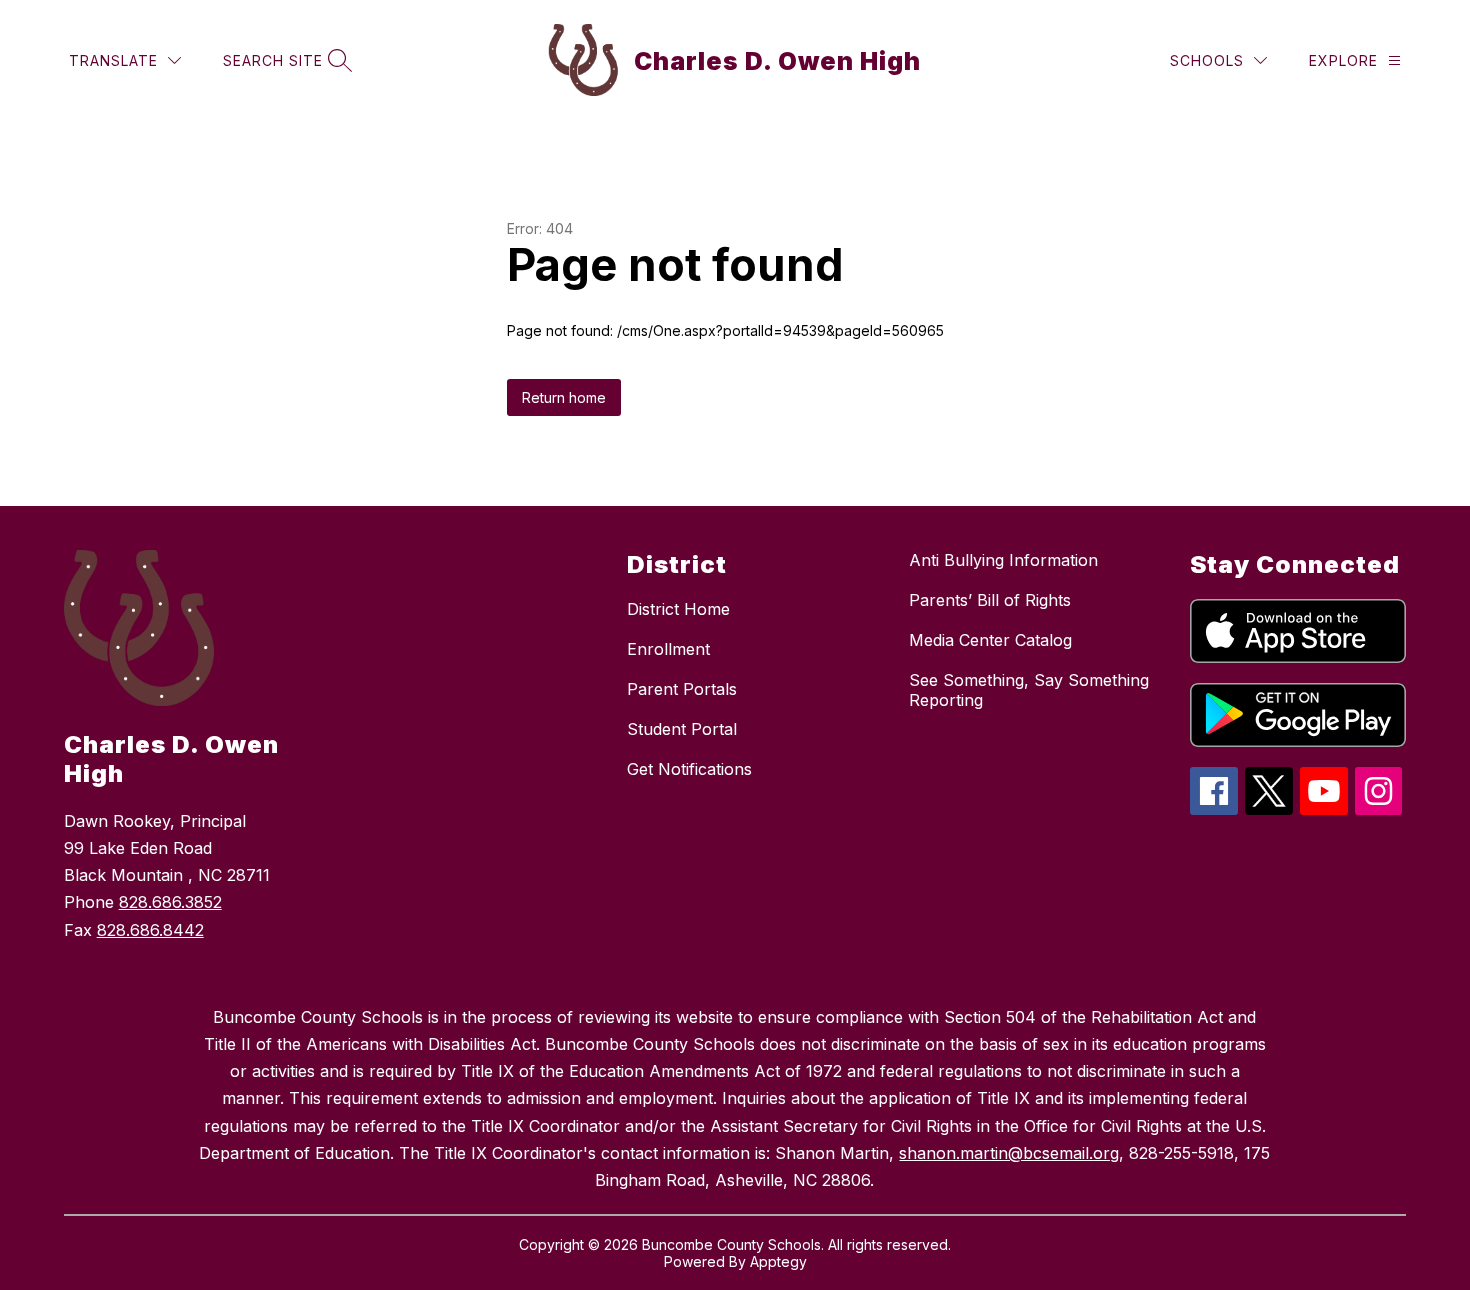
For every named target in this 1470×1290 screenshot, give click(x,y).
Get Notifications (689, 769)
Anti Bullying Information (1003, 560)
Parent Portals (682, 689)
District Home (678, 609)
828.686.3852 (170, 902)
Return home (564, 397)
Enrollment (668, 649)
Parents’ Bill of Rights (990, 600)
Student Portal (682, 729)
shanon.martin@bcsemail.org (1009, 1153)
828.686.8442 (150, 930)
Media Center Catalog (990, 640)
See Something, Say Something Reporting (1029, 690)
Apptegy (778, 1261)
